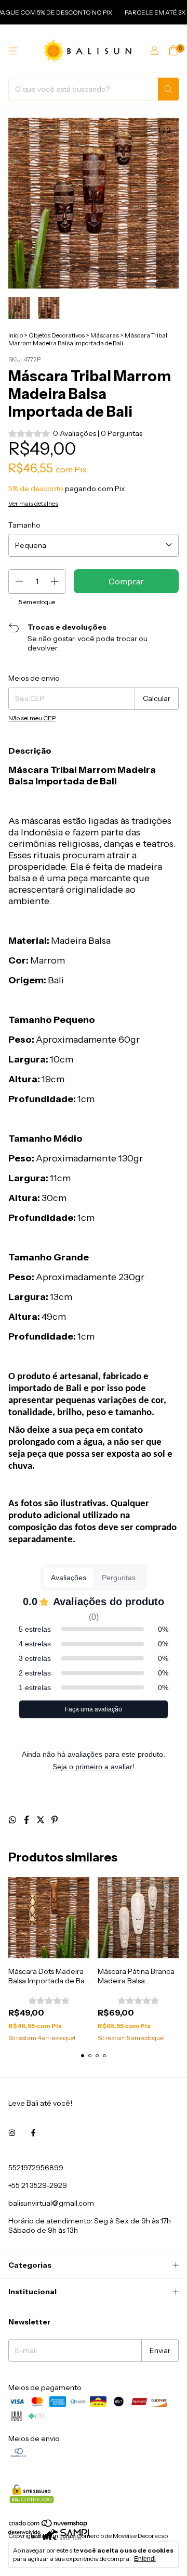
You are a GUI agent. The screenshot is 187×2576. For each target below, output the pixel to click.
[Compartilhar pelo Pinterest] (55, 1820)
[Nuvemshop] (49, 2525)
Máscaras (105, 335)
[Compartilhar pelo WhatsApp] (13, 1820)
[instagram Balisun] (12, 2133)
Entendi (145, 2559)
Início (16, 335)
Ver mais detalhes (33, 503)
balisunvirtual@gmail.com (51, 2203)
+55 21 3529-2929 (38, 2185)
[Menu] (13, 51)
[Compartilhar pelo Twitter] (41, 1820)
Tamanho (24, 525)
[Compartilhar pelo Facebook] (27, 1820)
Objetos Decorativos (57, 335)
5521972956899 (36, 2168)
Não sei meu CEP (32, 718)
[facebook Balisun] (33, 2133)
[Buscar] (168, 89)
